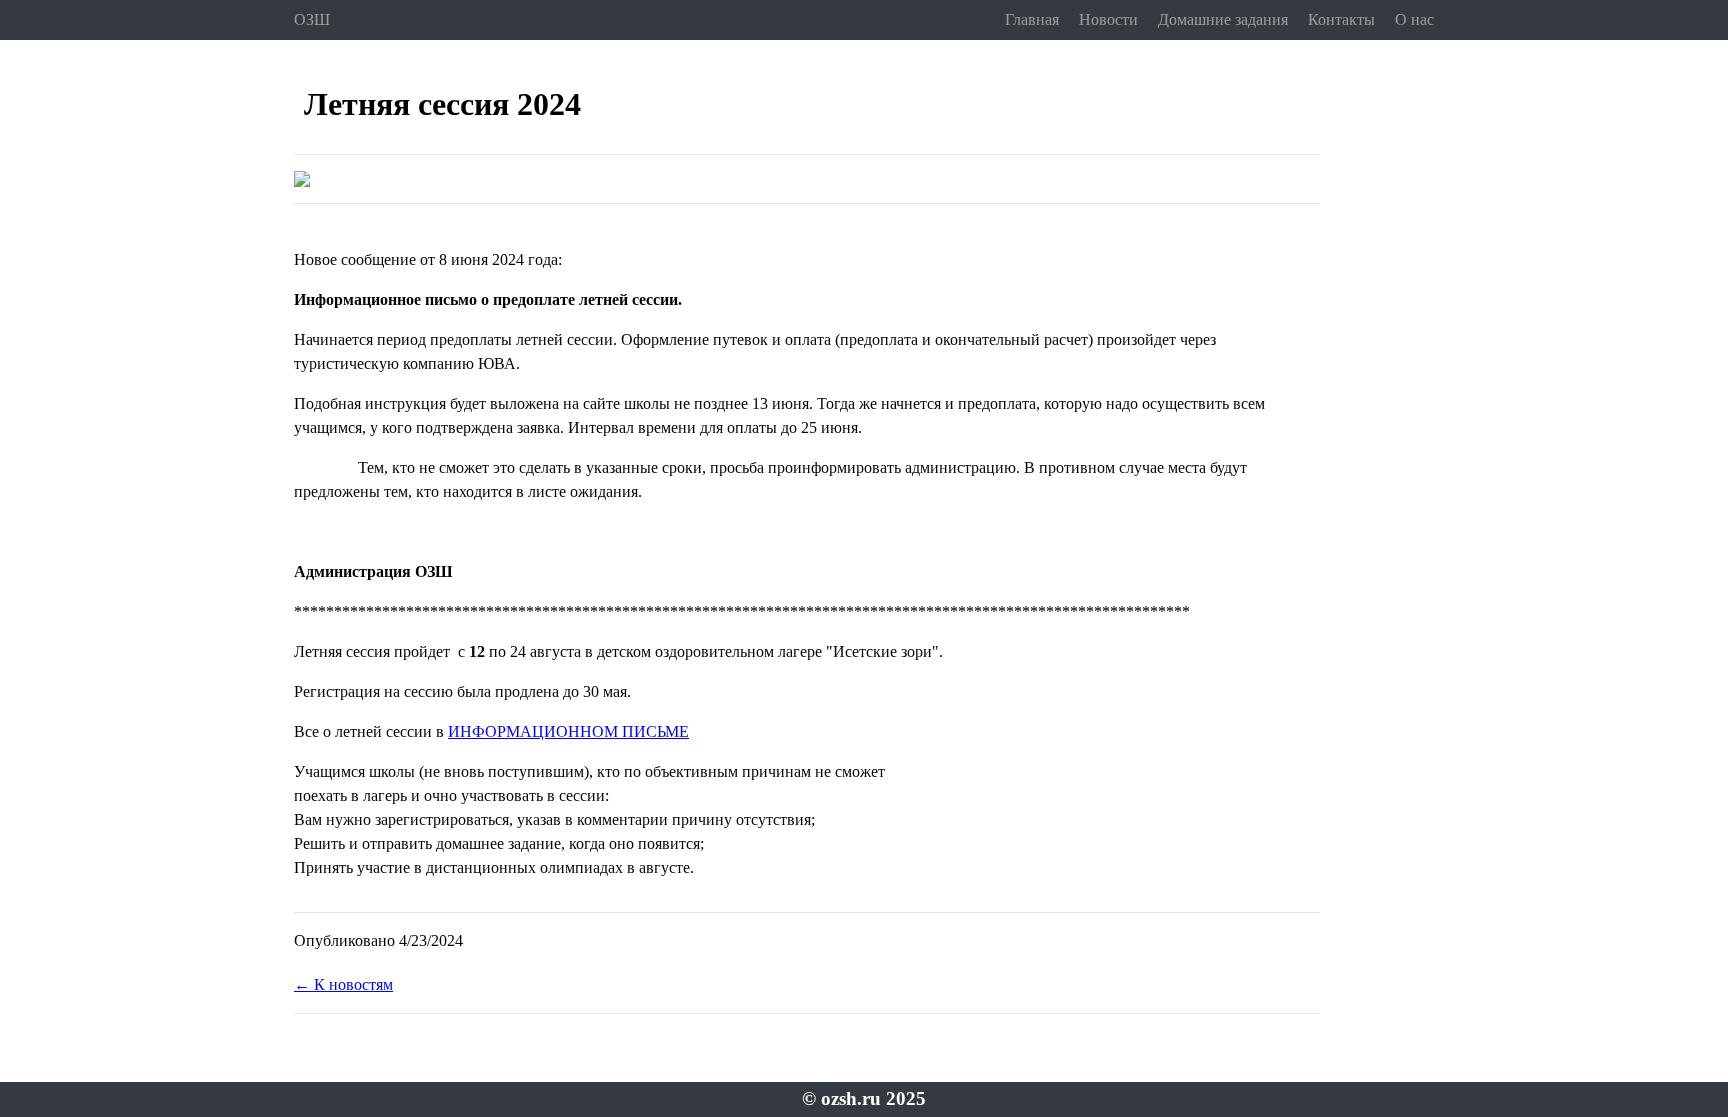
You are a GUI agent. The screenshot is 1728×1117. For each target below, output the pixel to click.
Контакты (1341, 19)
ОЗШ (312, 19)
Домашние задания (1223, 19)
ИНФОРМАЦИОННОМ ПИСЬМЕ (568, 731)
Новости (1108, 19)
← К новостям (343, 984)
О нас (1414, 19)
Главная (1032, 19)
